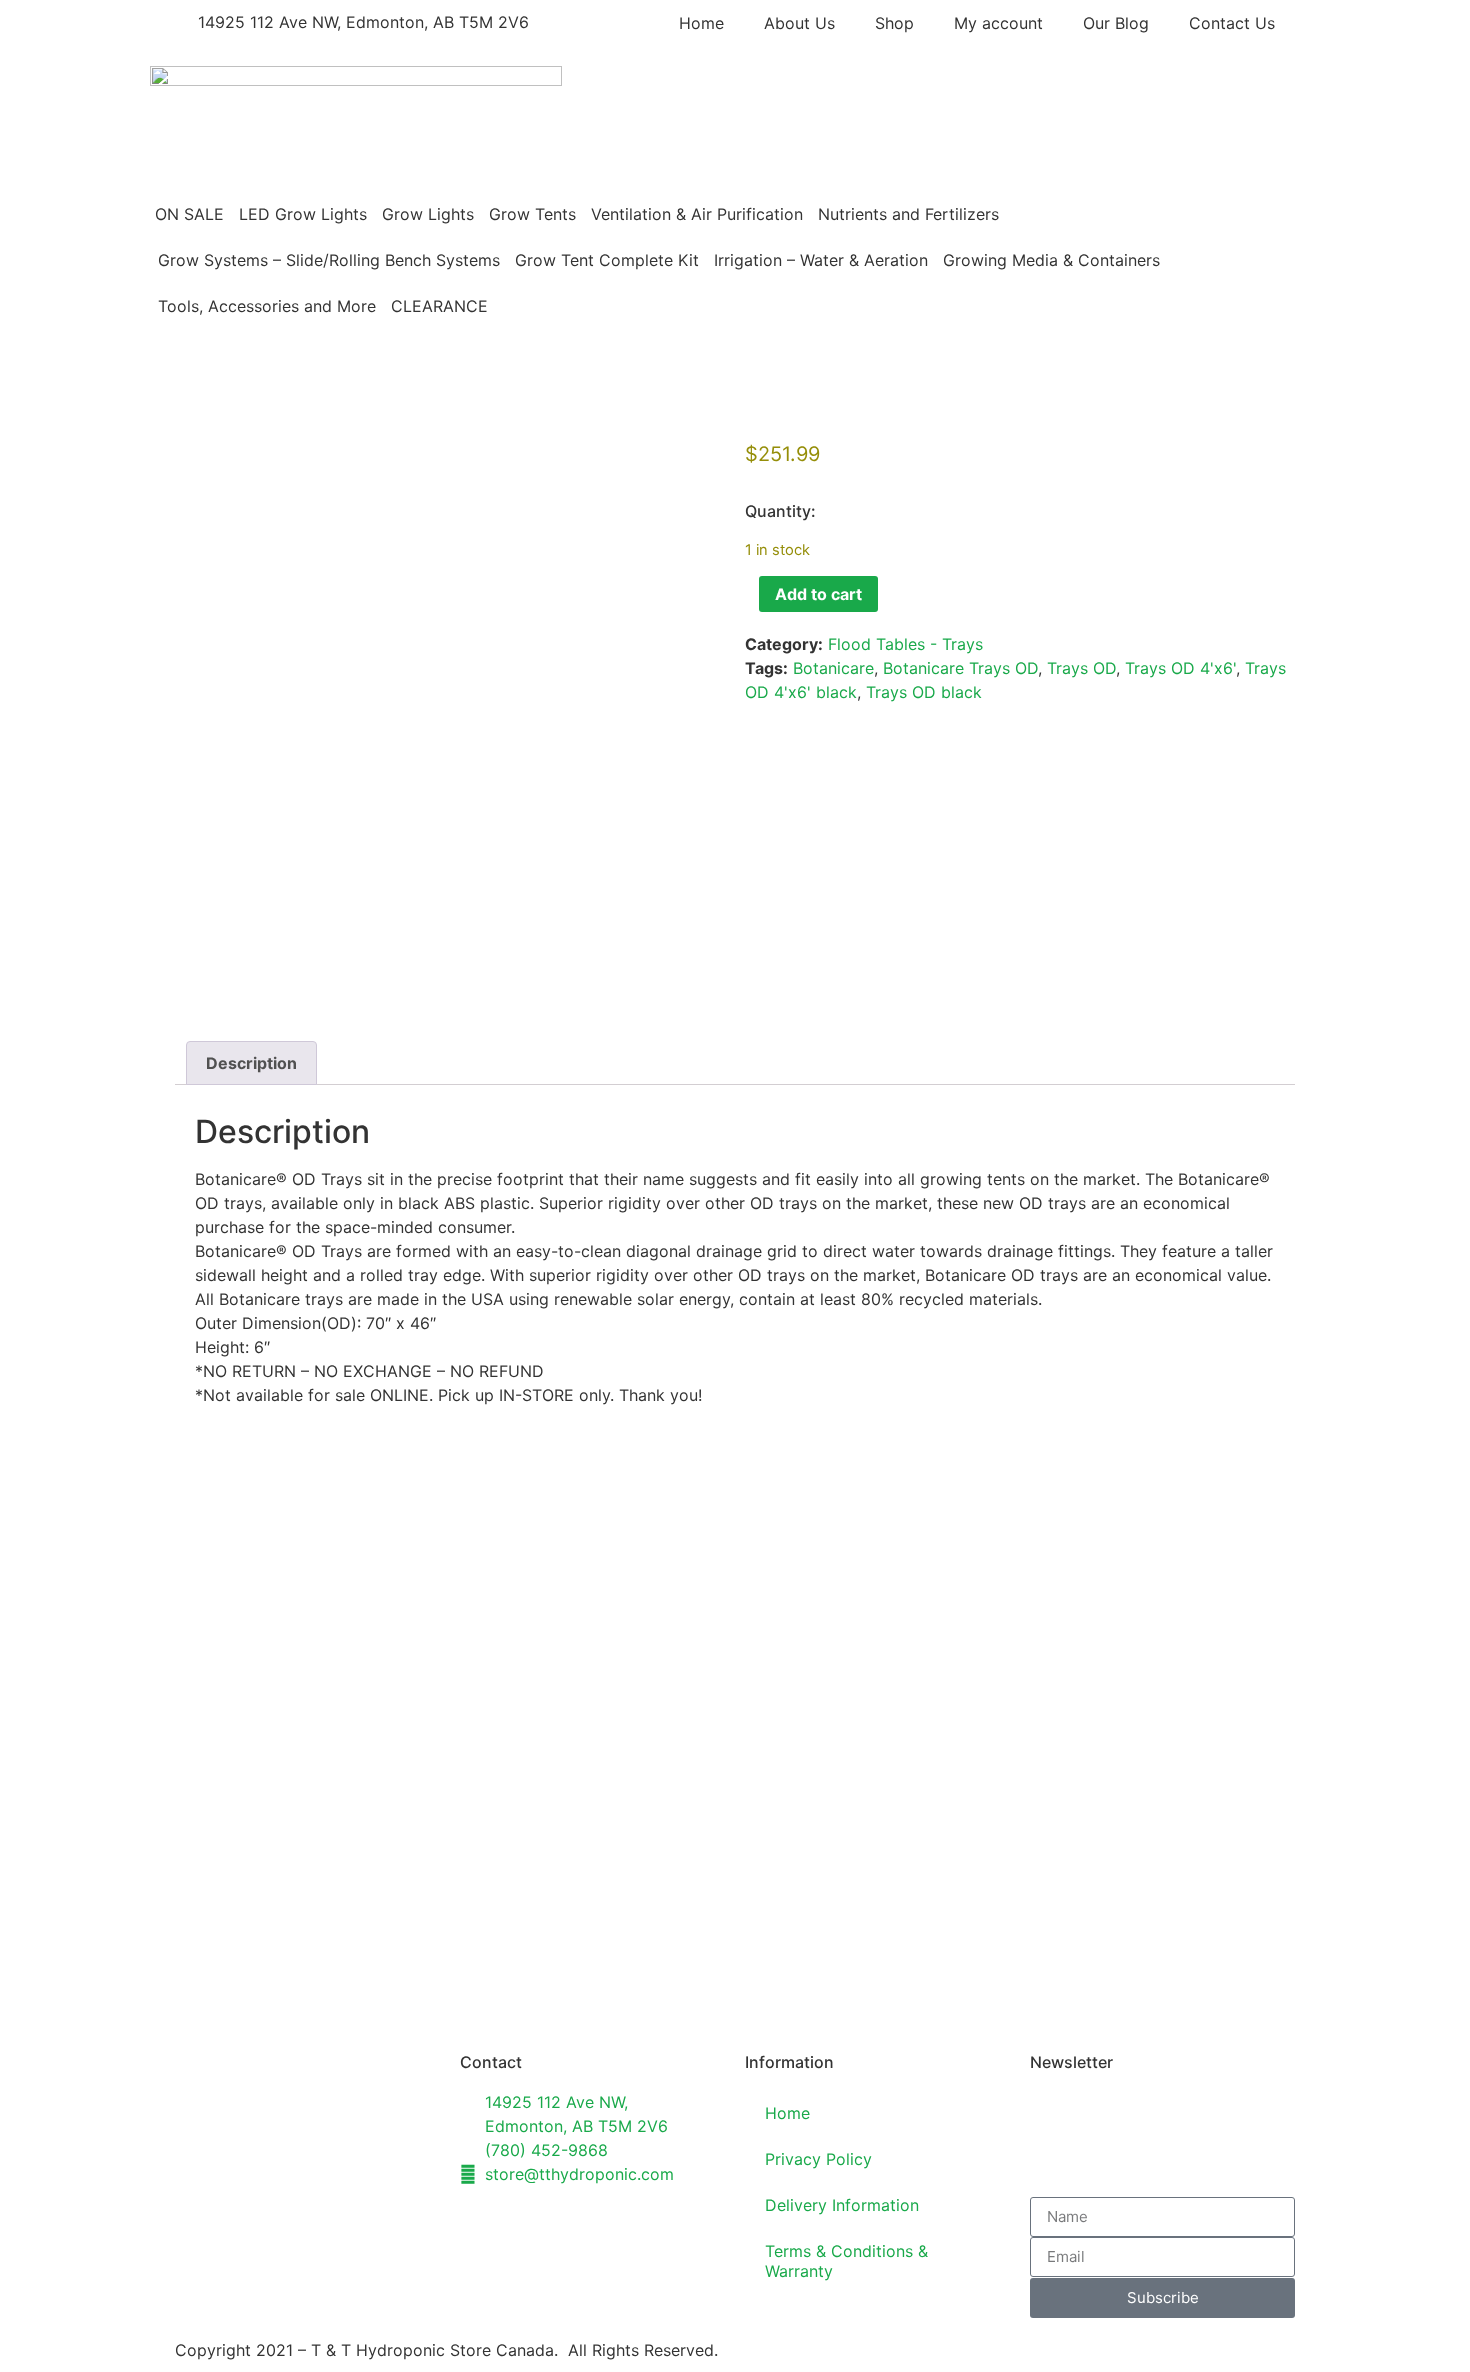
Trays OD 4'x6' (1180, 668)
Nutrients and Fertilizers (908, 214)
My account (998, 23)
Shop (894, 23)
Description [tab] (251, 1063)
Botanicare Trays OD (960, 668)
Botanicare (833, 668)
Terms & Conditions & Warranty (846, 2261)
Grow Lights (428, 214)
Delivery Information (842, 2205)
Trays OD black (924, 692)
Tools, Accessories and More (267, 306)
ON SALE (189, 214)
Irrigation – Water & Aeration (821, 260)
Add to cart (818, 594)
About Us (799, 23)
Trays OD (1081, 668)
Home (701, 23)
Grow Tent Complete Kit (607, 260)
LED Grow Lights (303, 214)
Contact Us (1232, 23)
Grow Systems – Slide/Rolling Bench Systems (329, 260)
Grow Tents (532, 214)
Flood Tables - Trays (905, 644)
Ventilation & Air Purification (697, 214)
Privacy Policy (818, 2159)
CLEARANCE (439, 306)
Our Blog (1116, 23)
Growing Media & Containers (1051, 260)
